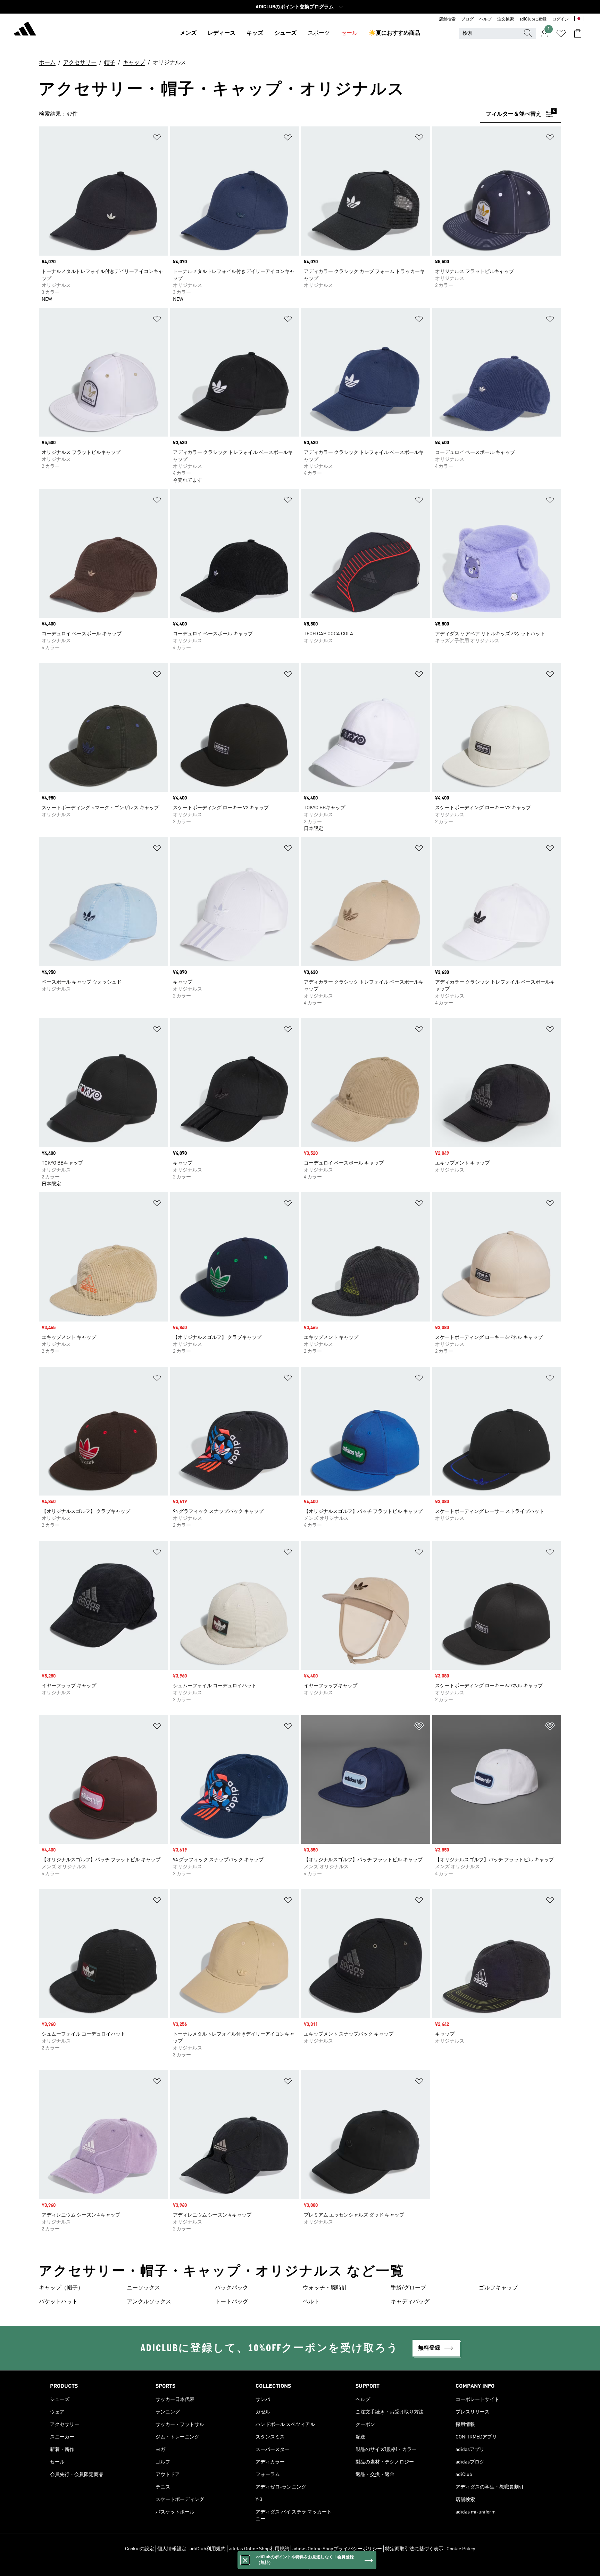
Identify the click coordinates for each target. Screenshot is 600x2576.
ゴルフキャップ (498, 2288)
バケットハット (58, 2302)
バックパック (232, 2288)
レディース (222, 33)
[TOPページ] (25, 30)
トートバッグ (232, 2302)
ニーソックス (143, 2288)
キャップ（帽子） (61, 2288)
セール (349, 33)
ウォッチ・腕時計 (325, 2288)
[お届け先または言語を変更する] (579, 19)
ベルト (311, 2302)
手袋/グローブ (408, 2288)
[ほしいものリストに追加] (157, 139)
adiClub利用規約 (208, 2549)
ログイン (560, 19)
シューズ (285, 33)
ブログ (467, 19)
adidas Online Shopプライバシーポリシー (337, 2549)
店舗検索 (447, 19)
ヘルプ (485, 19)
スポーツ (319, 33)
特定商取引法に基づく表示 (414, 2549)
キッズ (255, 33)
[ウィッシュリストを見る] (561, 33)
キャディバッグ (410, 2302)
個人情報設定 (172, 2549)
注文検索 (506, 19)
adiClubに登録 (533, 19)
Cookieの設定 (140, 2549)
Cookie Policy (461, 2549)
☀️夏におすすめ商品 (394, 33)
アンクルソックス (149, 2302)
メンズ (188, 33)
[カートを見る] (578, 33)
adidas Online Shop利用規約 (259, 2549)
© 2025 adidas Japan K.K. (300, 2567)
